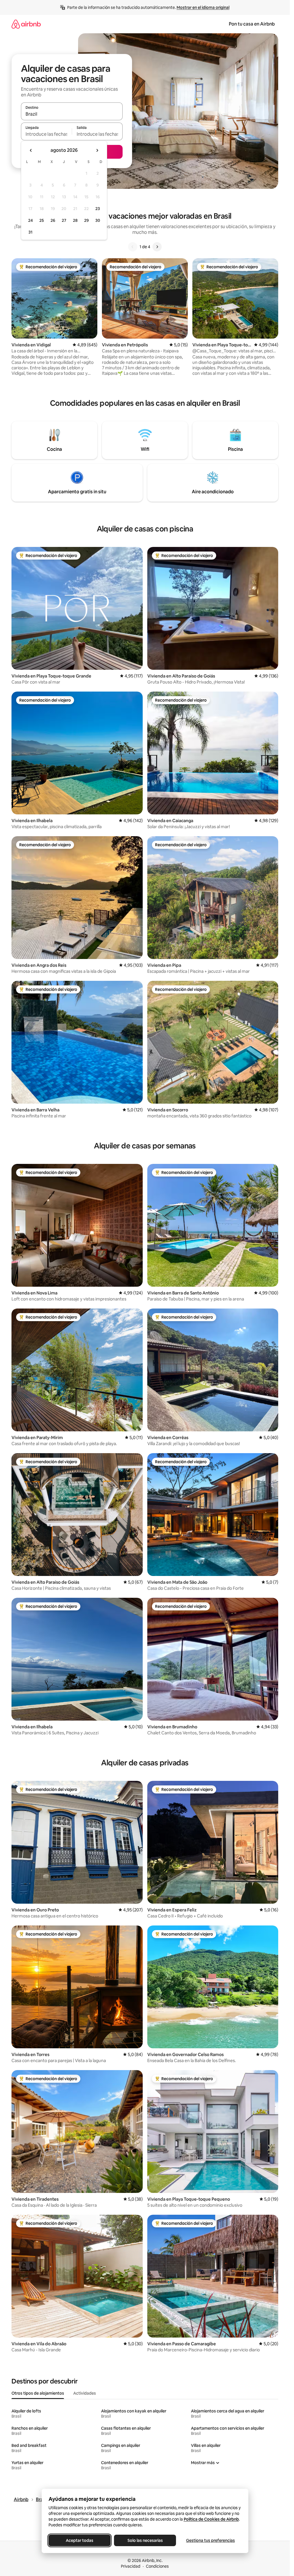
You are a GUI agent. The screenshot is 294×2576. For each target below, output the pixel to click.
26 (53, 220)
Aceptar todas (80, 2540)
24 (30, 220)
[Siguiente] (157, 247)
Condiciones (157, 2566)
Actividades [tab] (85, 2393)
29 (86, 220)
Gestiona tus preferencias (210, 2540)
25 (42, 220)
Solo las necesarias (145, 2540)
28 (75, 220)
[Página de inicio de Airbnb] (26, 24)
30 (98, 220)
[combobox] (72, 114)
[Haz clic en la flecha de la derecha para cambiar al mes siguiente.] (97, 150)
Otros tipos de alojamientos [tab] (38, 2393)
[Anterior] (133, 247)
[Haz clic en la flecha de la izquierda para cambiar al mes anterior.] (31, 150)
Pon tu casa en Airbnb (252, 24)
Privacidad (131, 2566)
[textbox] (46, 134)
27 (64, 220)
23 (98, 209)
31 (30, 232)
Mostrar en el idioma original (203, 7)
